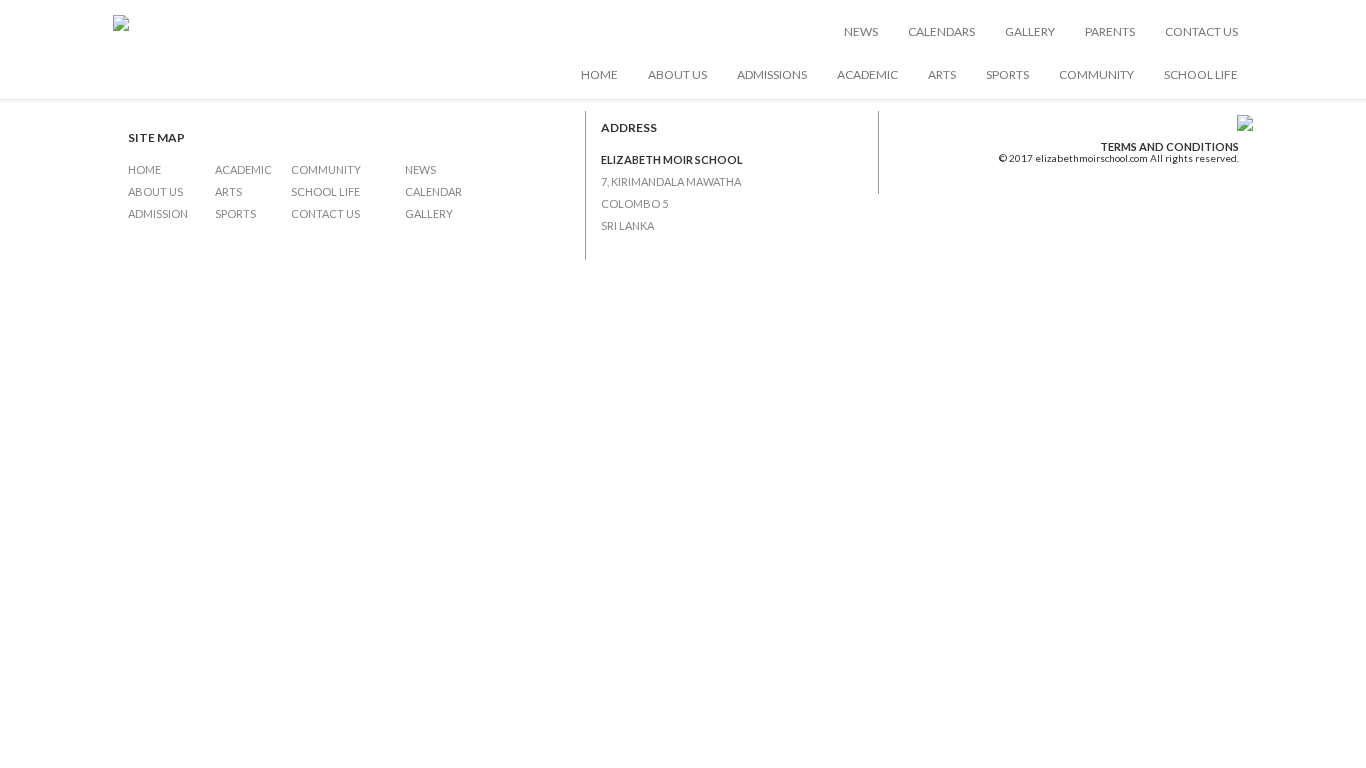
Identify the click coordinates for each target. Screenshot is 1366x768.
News (861, 31)
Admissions (772, 74)
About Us (677, 74)
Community (1096, 74)
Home (599, 74)
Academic (867, 74)
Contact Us (1201, 31)
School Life (1201, 74)
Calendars (941, 31)
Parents (1110, 31)
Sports (1007, 74)
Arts (942, 74)
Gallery (1030, 31)
